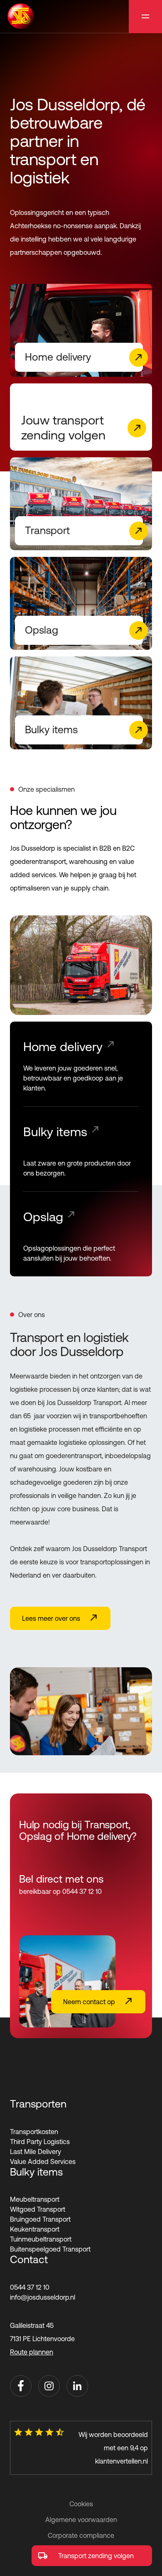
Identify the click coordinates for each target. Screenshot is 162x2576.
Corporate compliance (81, 2535)
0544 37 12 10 (30, 2287)
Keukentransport (35, 2229)
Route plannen (32, 2352)
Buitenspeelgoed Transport (50, 2249)
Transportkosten (34, 2132)
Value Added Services (43, 2161)
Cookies (81, 2504)
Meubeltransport (35, 2199)
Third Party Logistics (40, 2142)
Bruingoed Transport (40, 2219)
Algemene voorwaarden (81, 2520)
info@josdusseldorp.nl (43, 2297)
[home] (20, 16)
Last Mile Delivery (36, 2152)
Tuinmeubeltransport (41, 2239)
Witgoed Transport (38, 2209)
